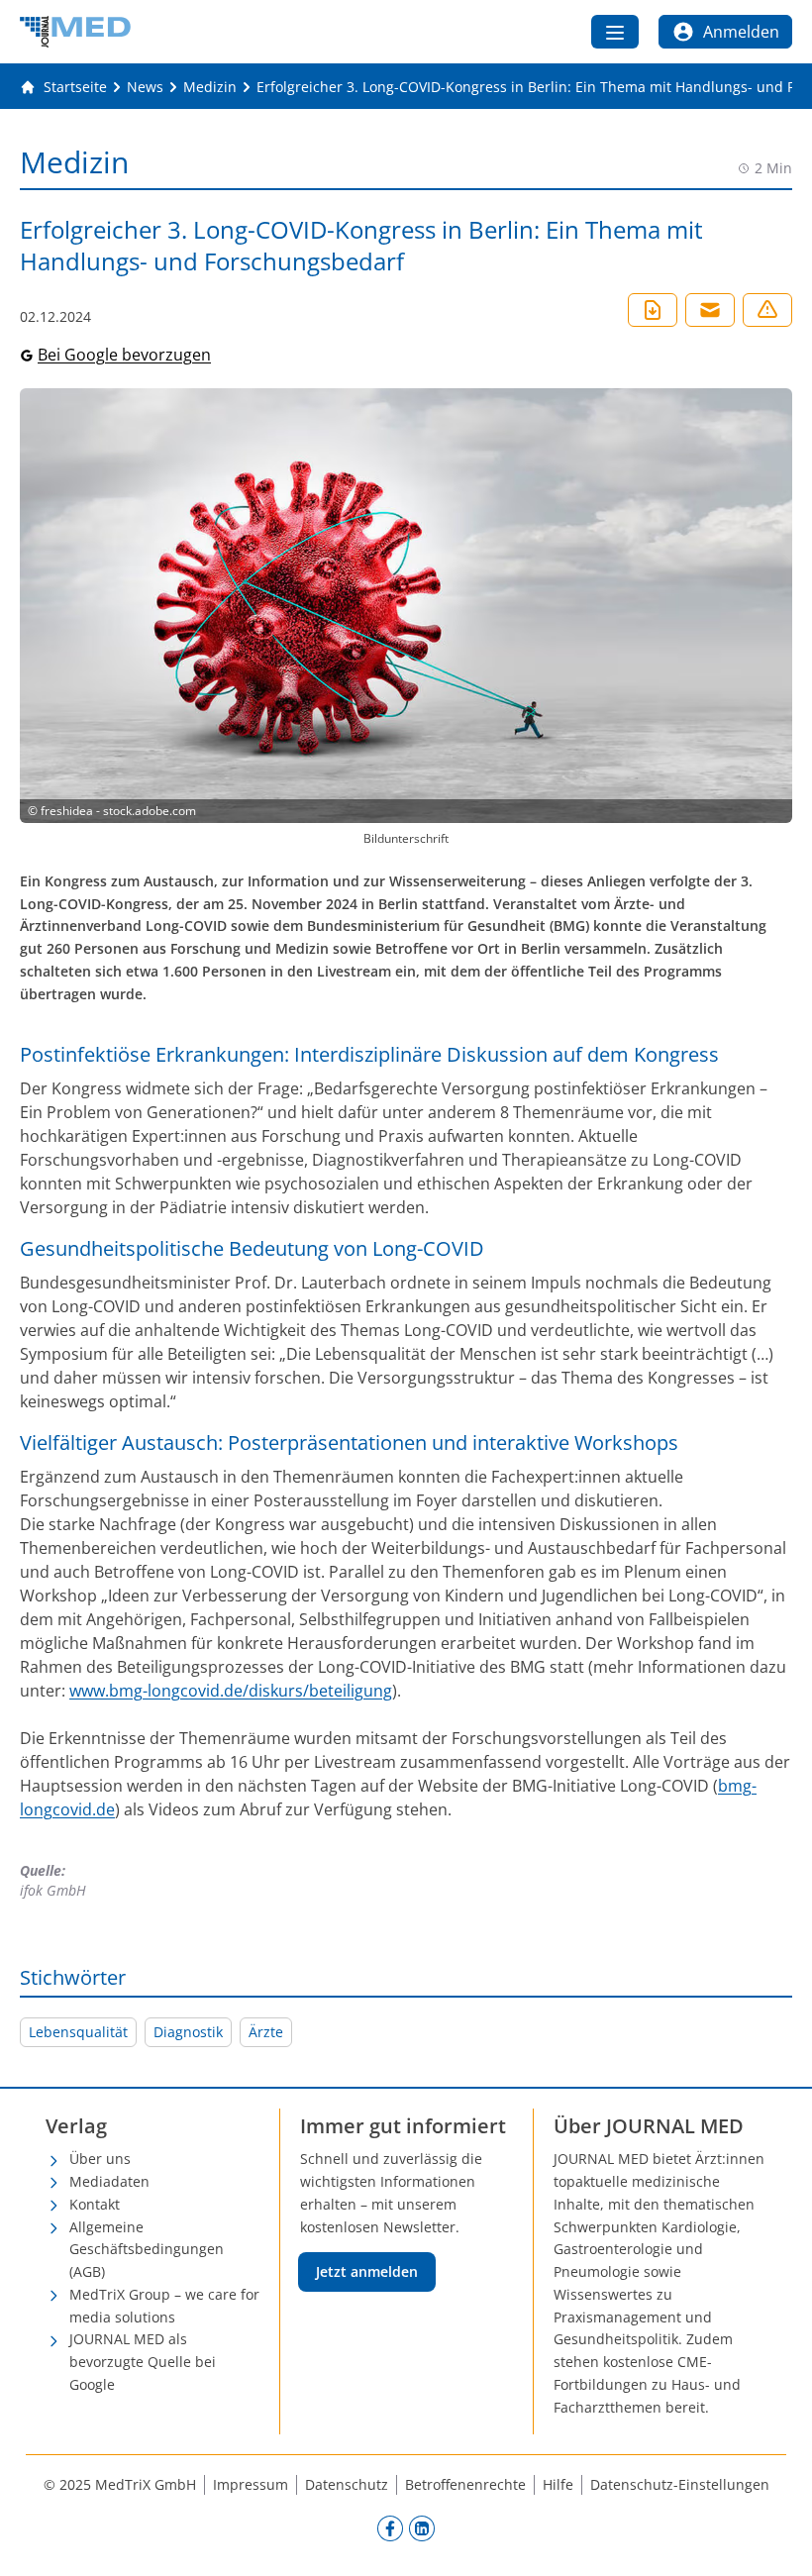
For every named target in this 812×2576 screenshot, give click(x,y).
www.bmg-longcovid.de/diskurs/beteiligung (231, 1691)
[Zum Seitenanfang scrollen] (776, 2540)
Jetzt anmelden (367, 2271)
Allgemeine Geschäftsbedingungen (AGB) (147, 2250)
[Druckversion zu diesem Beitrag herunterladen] (653, 310)
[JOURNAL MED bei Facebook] (390, 2527)
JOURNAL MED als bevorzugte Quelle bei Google (143, 2362)
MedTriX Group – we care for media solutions (164, 2306)
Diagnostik (188, 2032)
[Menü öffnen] (615, 32)
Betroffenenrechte (465, 2484)
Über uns (100, 2159)
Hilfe (558, 2484)
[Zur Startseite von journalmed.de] (75, 32)
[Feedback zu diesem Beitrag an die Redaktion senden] (767, 310)
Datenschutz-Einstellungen (680, 2484)
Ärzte (266, 2032)
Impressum (251, 2484)
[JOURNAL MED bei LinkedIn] (422, 2527)
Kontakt (95, 2204)
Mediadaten (109, 2181)
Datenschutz (347, 2484)
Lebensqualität (78, 2032)
